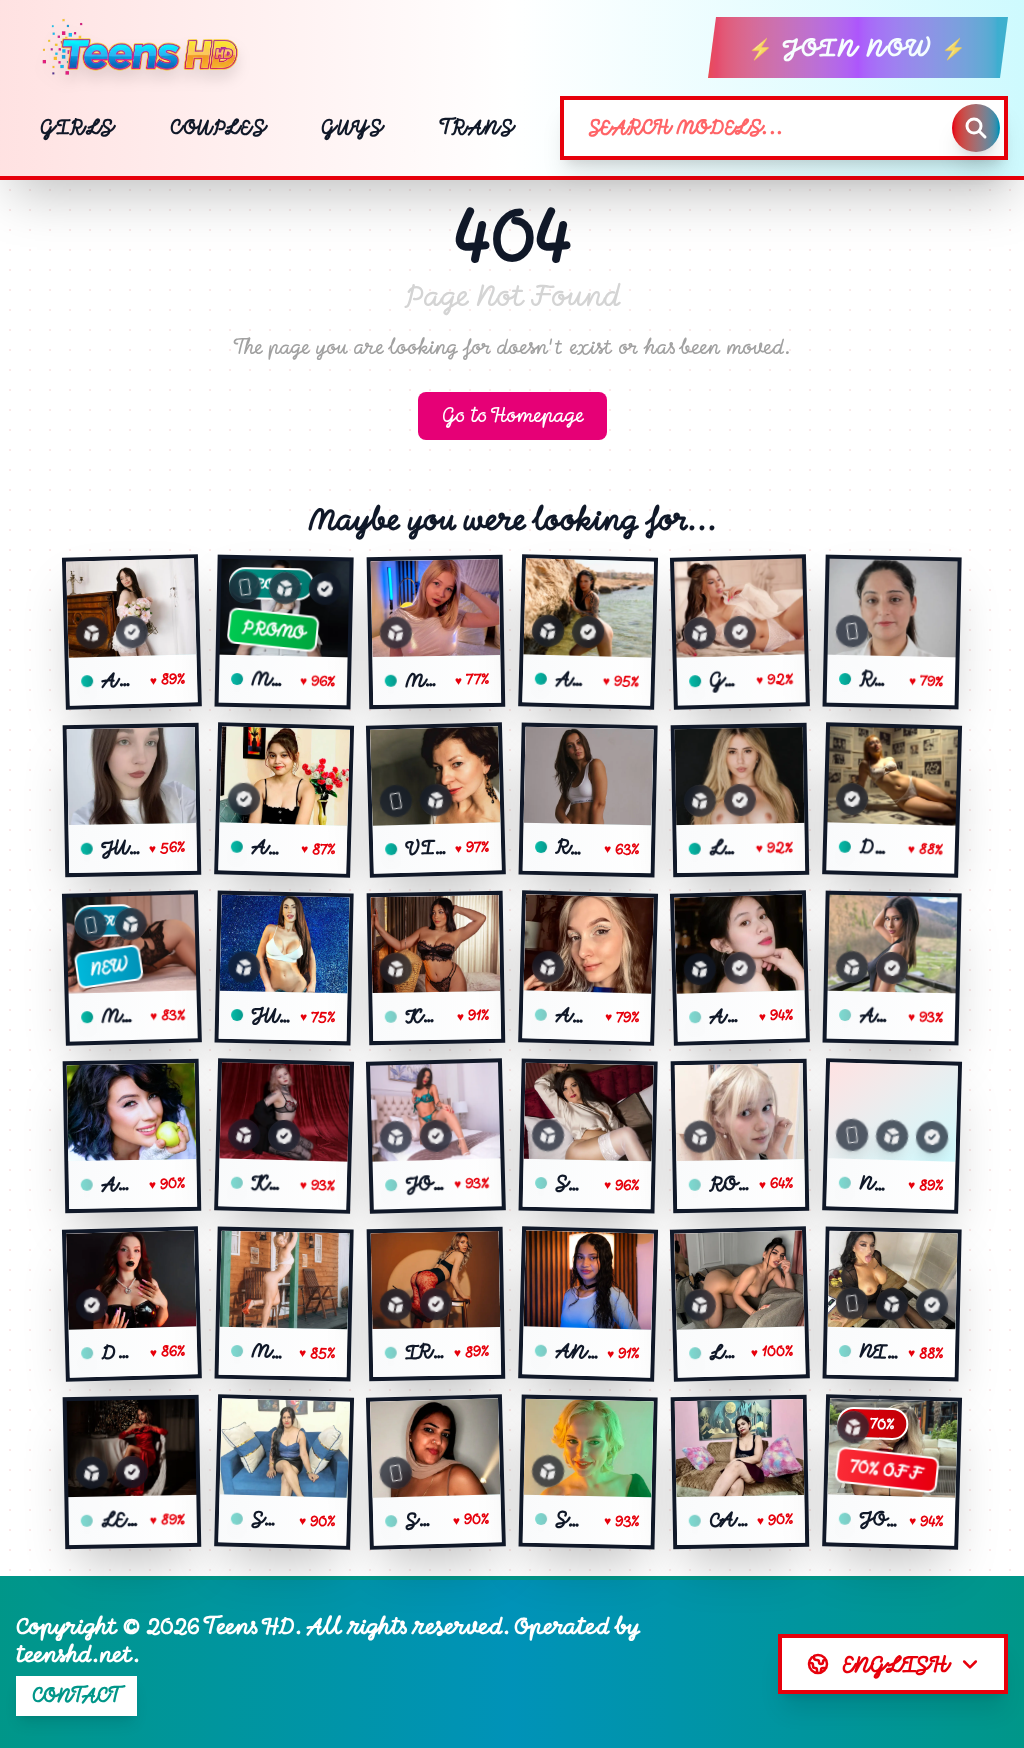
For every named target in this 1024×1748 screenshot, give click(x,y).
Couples (217, 127)
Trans (476, 127)
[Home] (148, 48)
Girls (77, 127)
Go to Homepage (512, 415)
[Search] (976, 128)
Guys (351, 127)
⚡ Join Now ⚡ (858, 47)
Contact (76, 1695)
